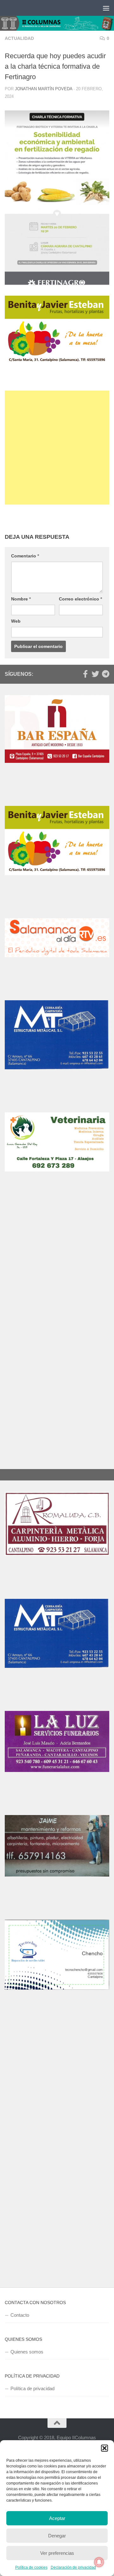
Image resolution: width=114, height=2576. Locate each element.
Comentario (25, 556)
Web (16, 621)
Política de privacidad (32, 2388)
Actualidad (19, 38)
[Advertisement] (57, 448)
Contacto (20, 2315)
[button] (104, 2448)
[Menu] (106, 8)
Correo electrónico (80, 599)
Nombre (21, 599)
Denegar (57, 2536)
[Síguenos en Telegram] (105, 674)
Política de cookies (31, 2567)
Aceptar (57, 2518)
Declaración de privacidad (73, 2567)
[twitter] (95, 674)
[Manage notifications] (99, 2562)
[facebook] (85, 674)
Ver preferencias (57, 2553)
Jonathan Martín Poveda (44, 89)
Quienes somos (27, 2352)
